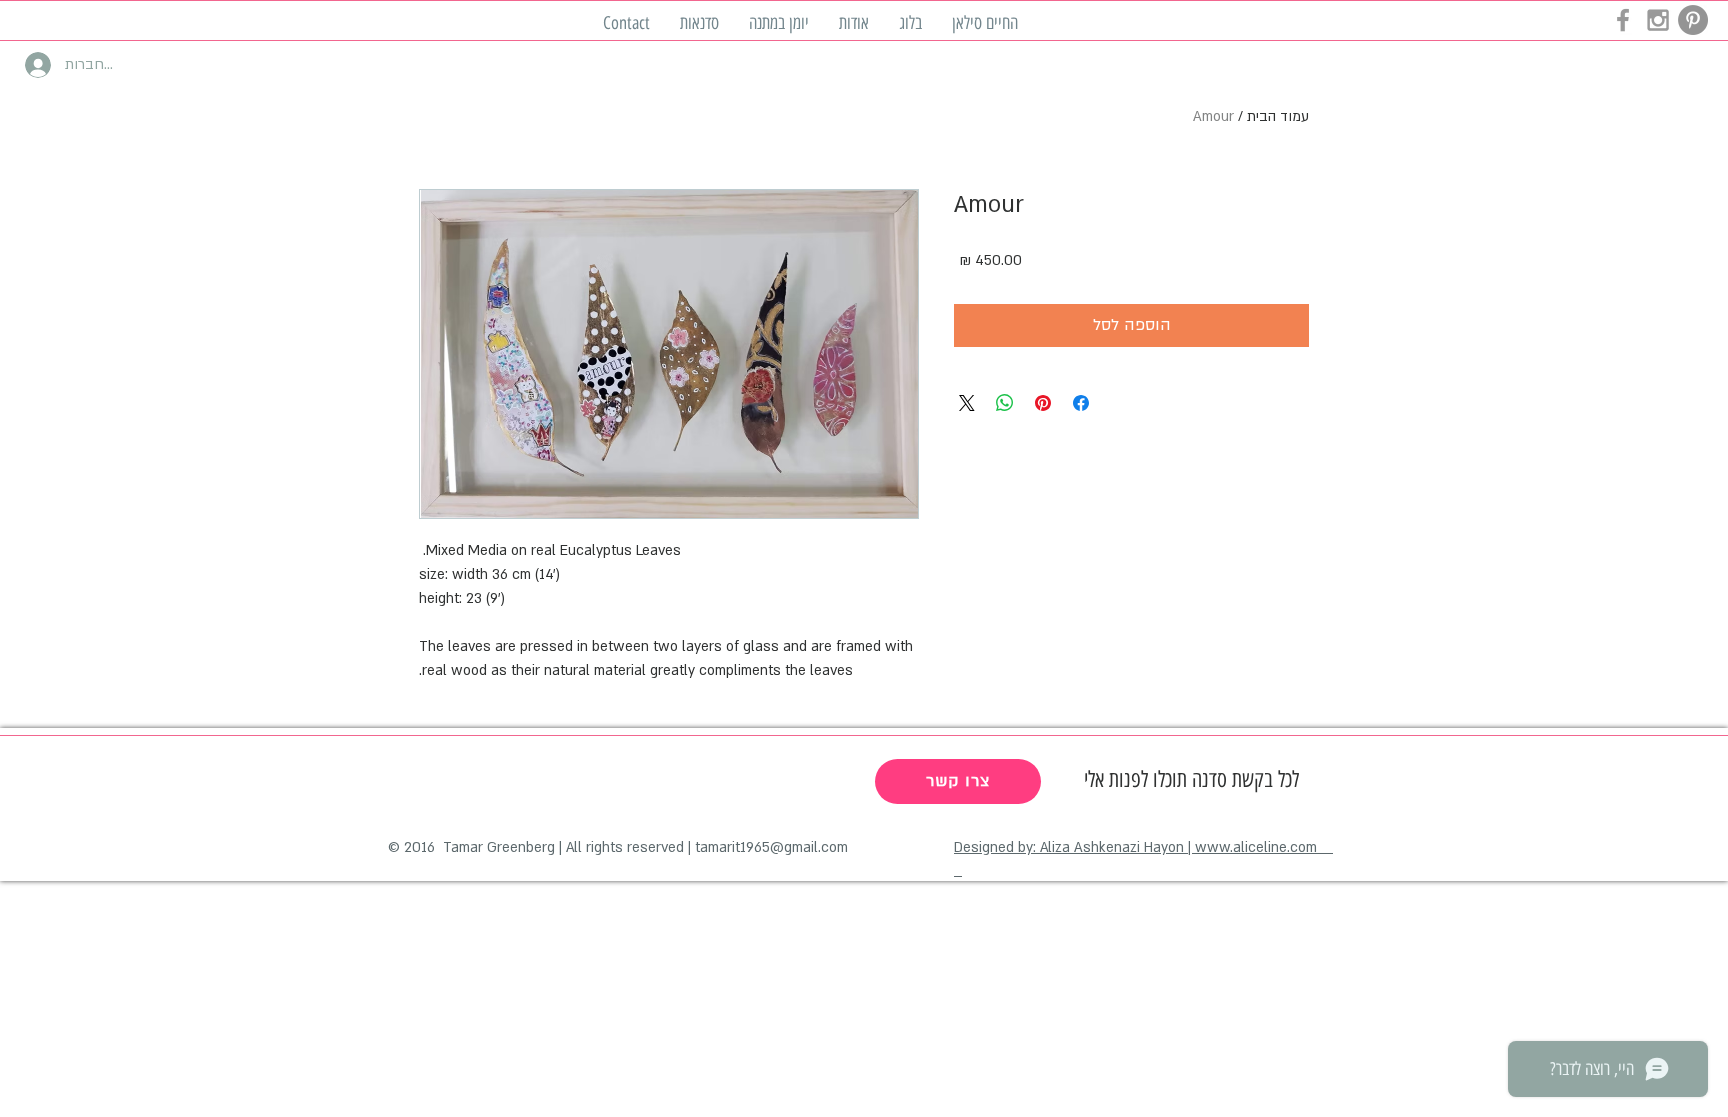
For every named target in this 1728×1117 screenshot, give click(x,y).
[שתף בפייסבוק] (1081, 403)
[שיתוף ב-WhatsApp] (1005, 403)
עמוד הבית (1278, 116)
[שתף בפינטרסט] (1043, 403)
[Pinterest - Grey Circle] (1693, 20)
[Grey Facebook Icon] (1623, 20)
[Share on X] (967, 403)
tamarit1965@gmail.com (771, 847)
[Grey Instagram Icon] (1658, 20)
